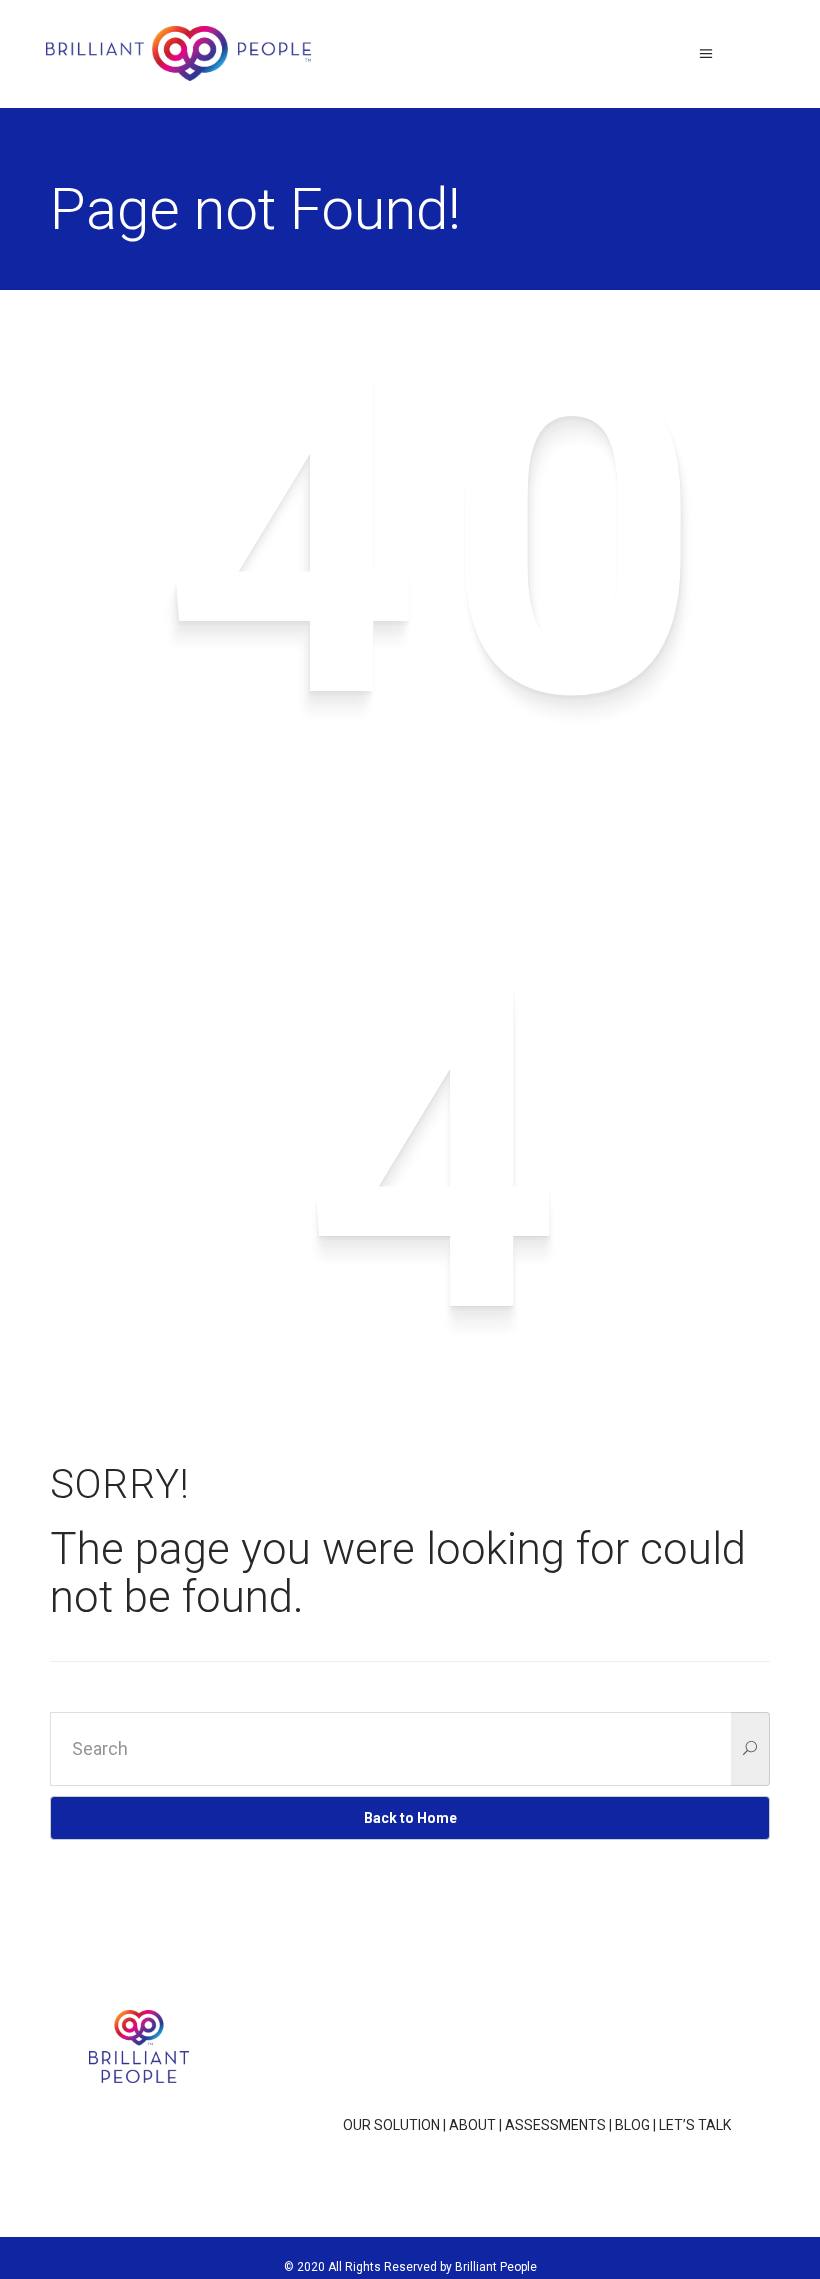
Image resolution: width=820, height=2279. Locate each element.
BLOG (632, 2125)
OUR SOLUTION (391, 2125)
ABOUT (472, 2125)
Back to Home (410, 1818)
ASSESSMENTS (555, 2125)
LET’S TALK (695, 2125)
